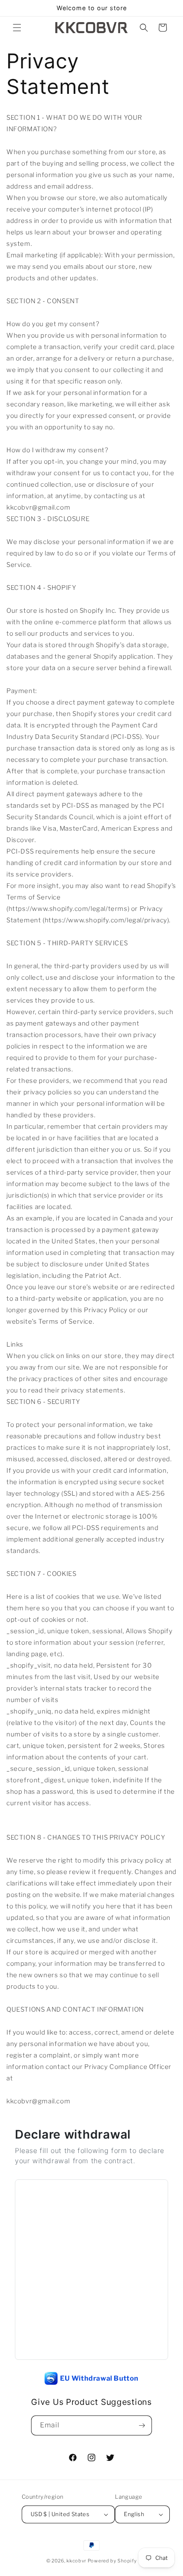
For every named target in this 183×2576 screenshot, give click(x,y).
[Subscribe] (142, 2425)
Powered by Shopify (112, 2561)
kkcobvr (76, 2561)
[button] (17, 28)
